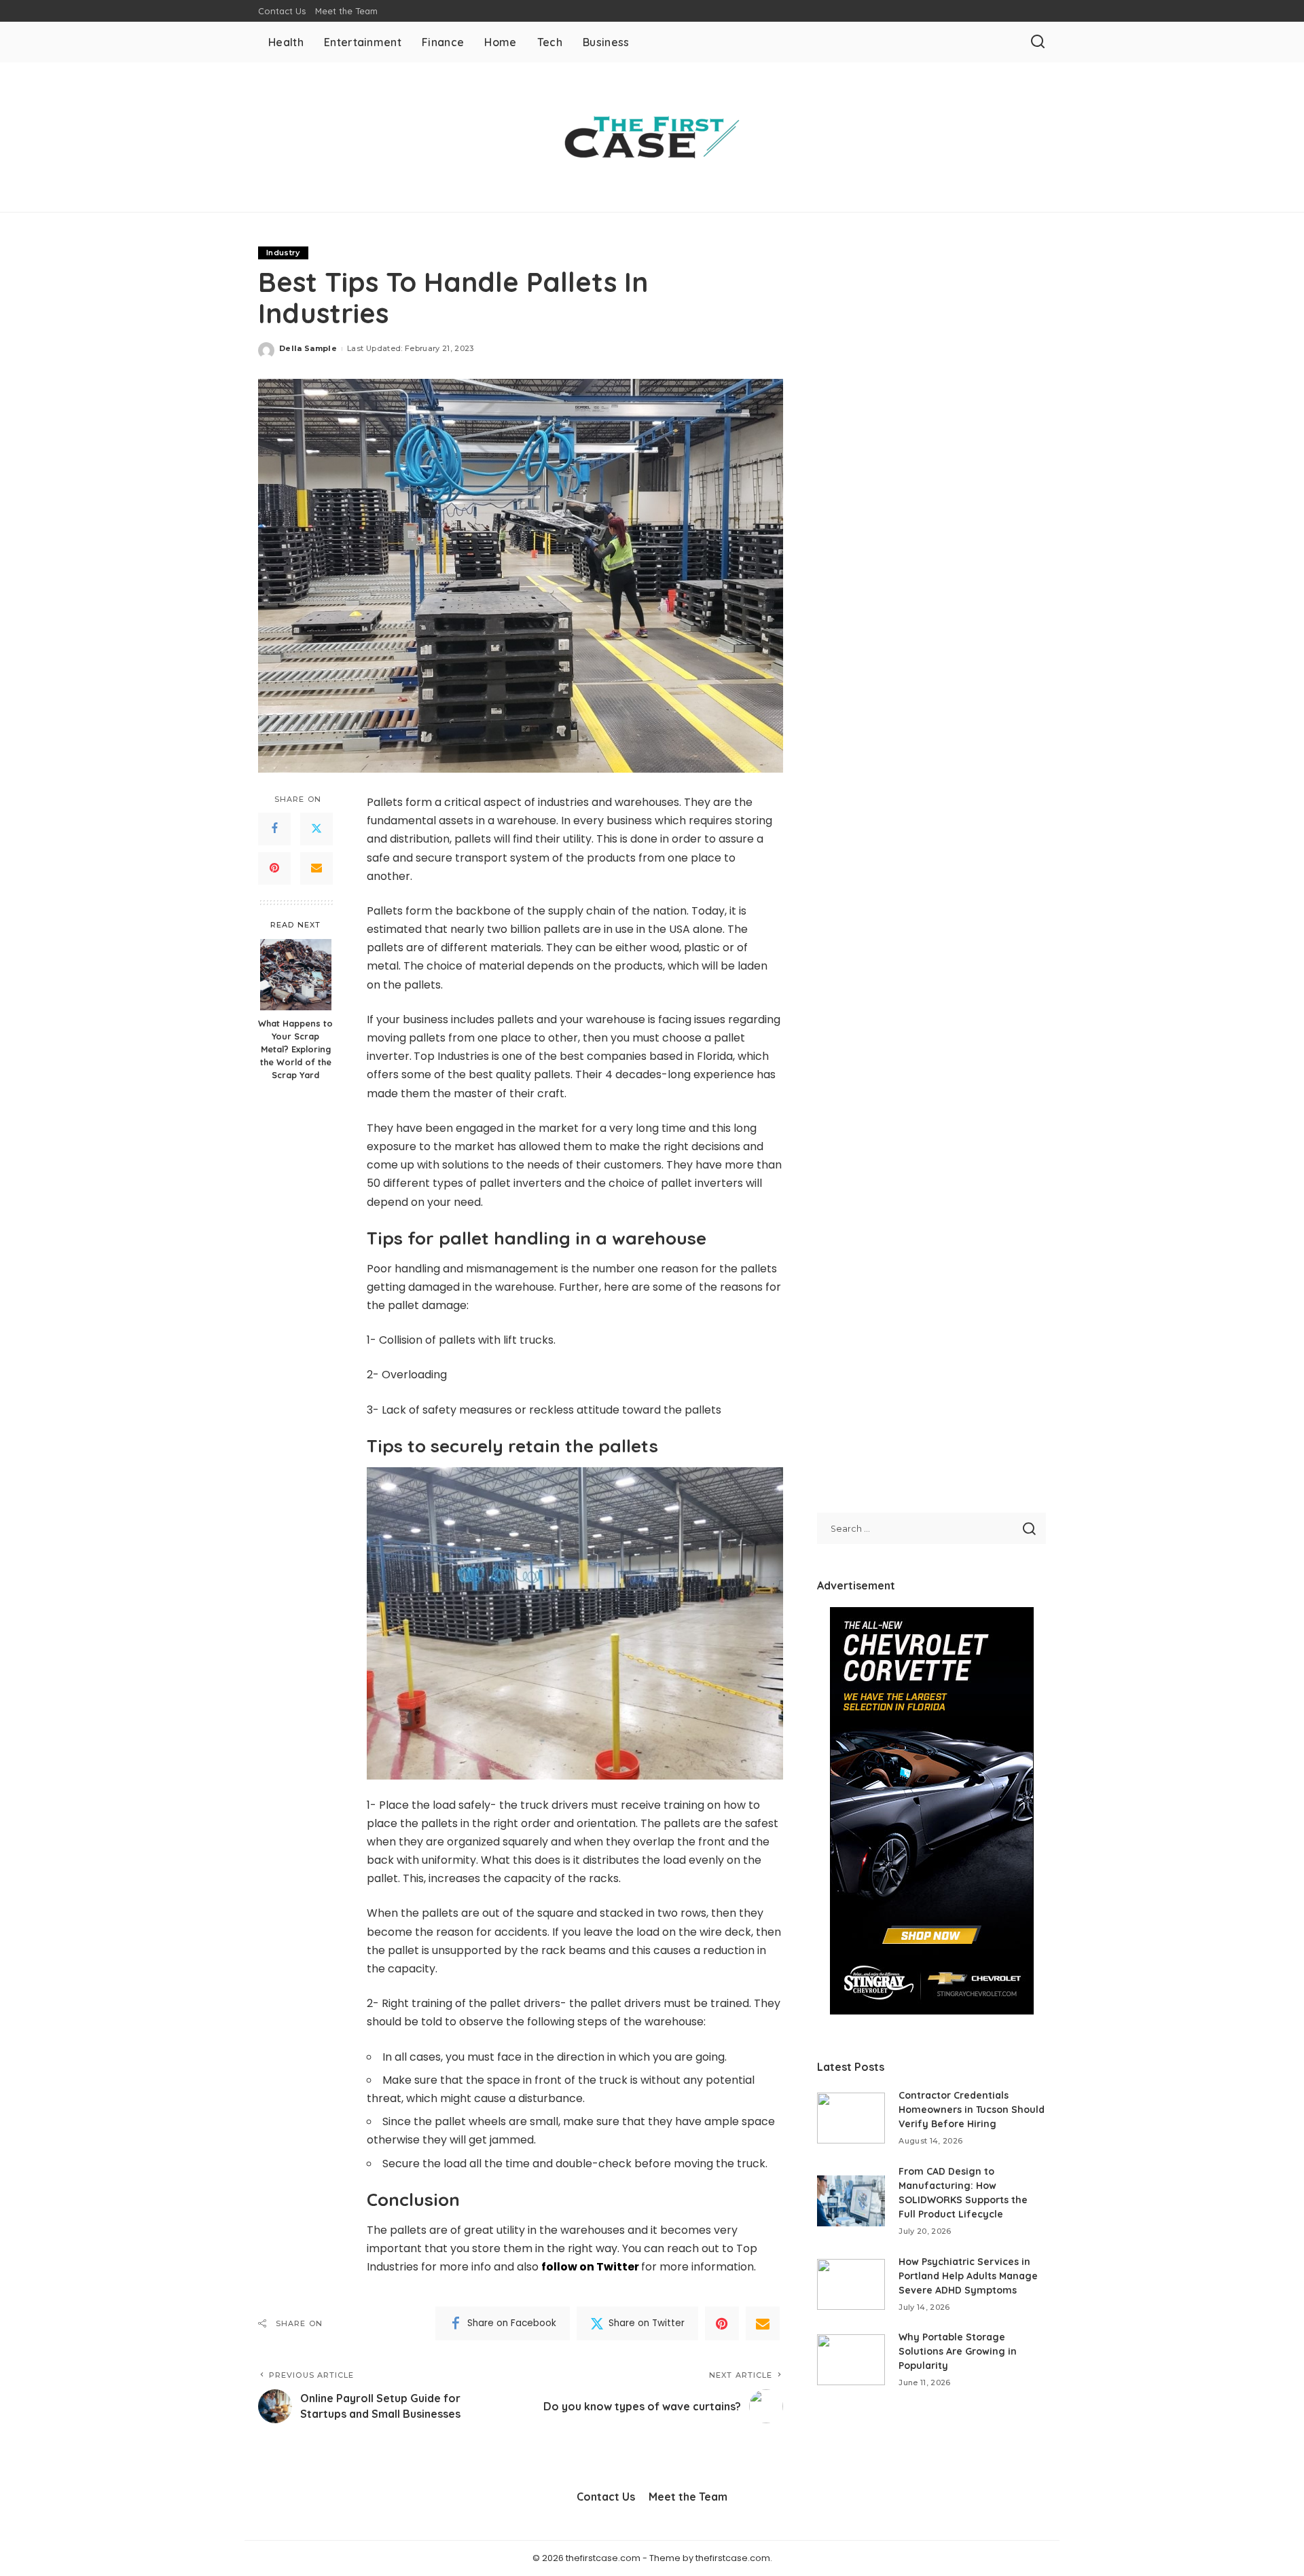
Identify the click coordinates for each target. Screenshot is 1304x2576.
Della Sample (308, 348)
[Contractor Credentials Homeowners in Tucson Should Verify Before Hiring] (851, 2118)
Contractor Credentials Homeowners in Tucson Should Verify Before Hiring (972, 2110)
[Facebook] (274, 829)
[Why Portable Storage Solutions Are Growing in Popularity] (851, 2360)
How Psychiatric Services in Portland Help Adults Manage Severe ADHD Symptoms (968, 2276)
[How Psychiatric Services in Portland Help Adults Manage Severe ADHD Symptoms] (851, 2284)
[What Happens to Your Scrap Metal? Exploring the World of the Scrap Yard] (296, 975)
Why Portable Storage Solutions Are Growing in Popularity (958, 2351)
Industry (283, 253)
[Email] (316, 868)
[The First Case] (652, 137)
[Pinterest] (274, 868)
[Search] (1038, 42)
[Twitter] (316, 829)
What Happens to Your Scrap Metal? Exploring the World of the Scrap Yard (295, 1049)
